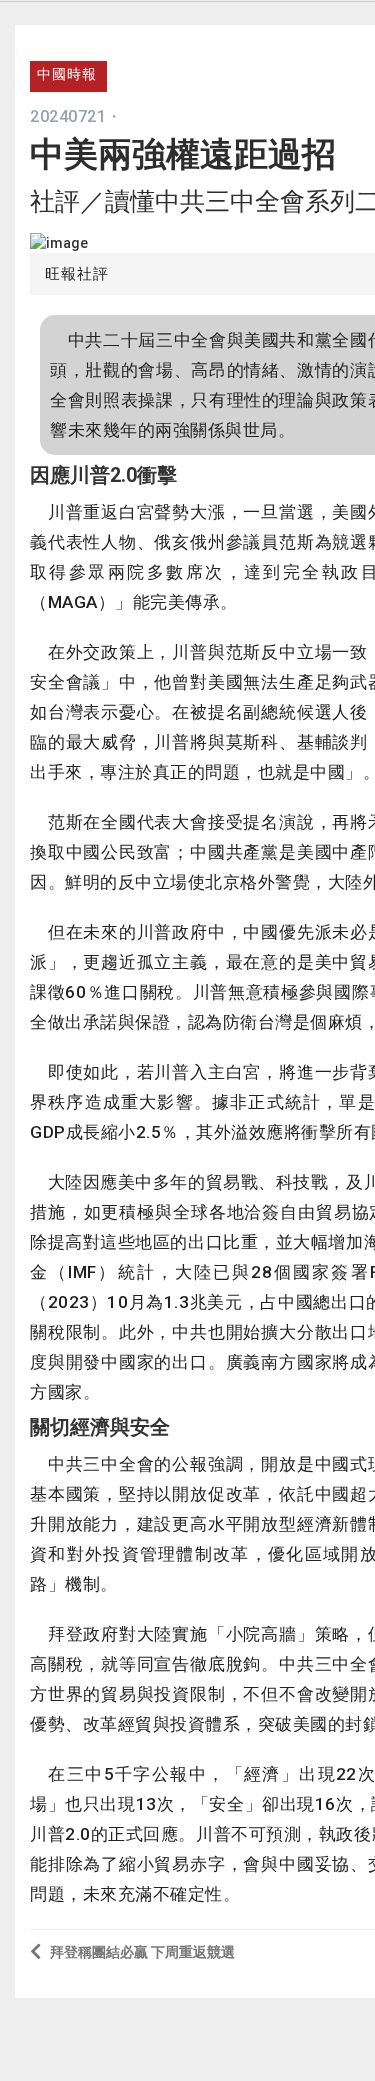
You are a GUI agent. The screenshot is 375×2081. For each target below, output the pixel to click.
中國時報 (67, 74)
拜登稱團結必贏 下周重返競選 (142, 1952)
